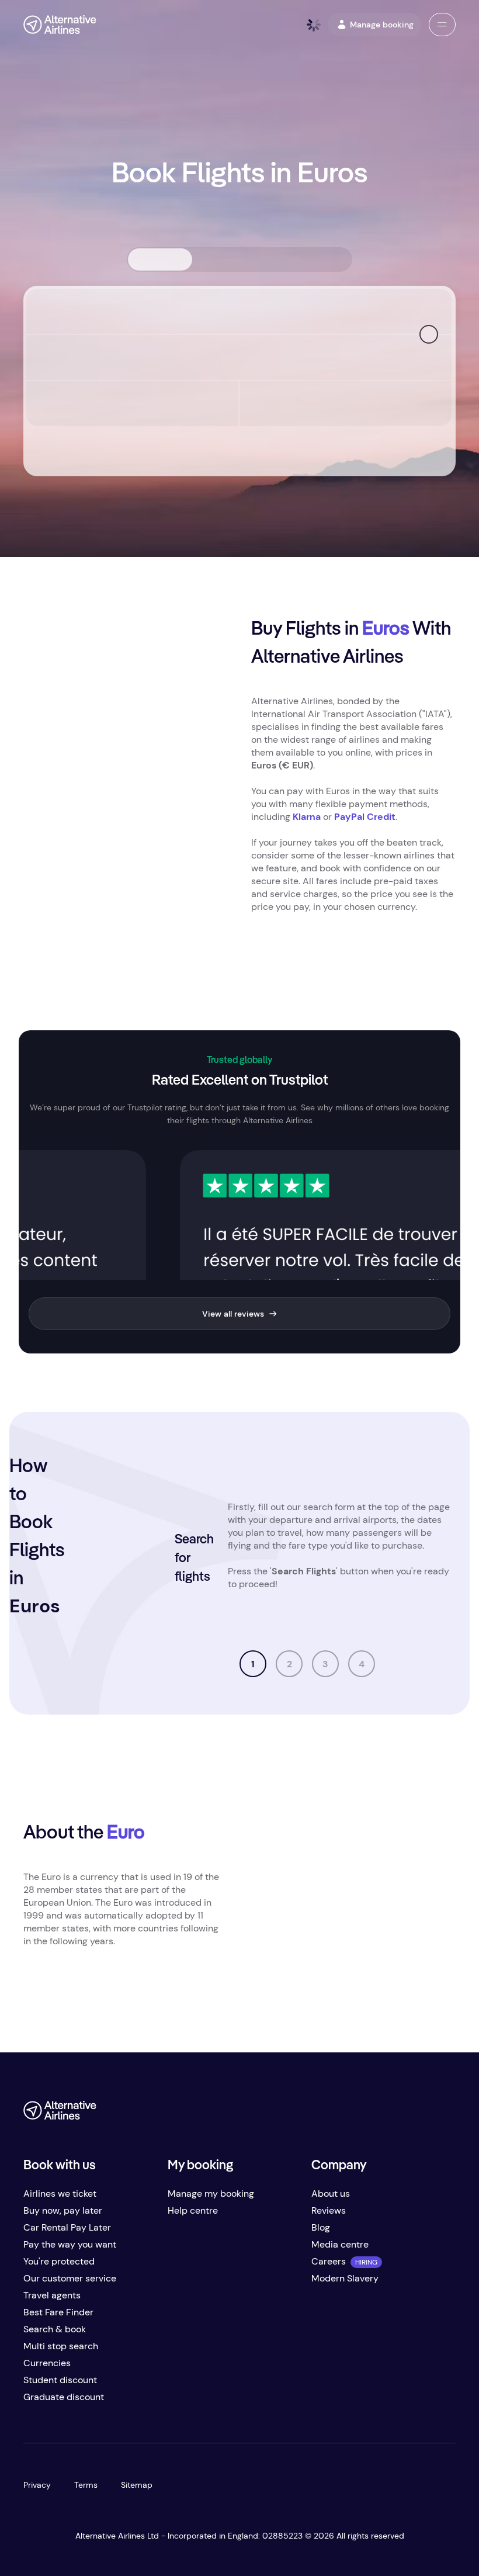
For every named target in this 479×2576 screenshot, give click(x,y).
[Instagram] (423, 2115)
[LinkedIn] (446, 2115)
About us (331, 2194)
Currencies (47, 2363)
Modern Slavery (345, 2278)
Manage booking (382, 25)
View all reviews (233, 1314)
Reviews (329, 2210)
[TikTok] (400, 2115)
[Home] (60, 25)
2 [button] (289, 1664)
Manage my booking (211, 2194)
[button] (442, 25)
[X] (376, 2115)
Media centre (340, 2244)
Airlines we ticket (60, 2194)
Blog (321, 2227)
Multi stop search (61, 2346)
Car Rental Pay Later (67, 2227)
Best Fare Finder (58, 2312)
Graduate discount (64, 2397)
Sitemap (137, 2485)
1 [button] (253, 1664)
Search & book (55, 2329)
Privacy (37, 2485)
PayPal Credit (365, 817)
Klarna (307, 817)
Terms (86, 2485)
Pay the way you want (70, 2244)
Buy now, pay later (63, 2210)
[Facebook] (353, 2115)
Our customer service (70, 2278)
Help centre (193, 2210)
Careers (329, 2261)
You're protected (59, 2261)
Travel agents (52, 2295)
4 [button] (362, 1664)
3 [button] (325, 1664)
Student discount (60, 2380)
